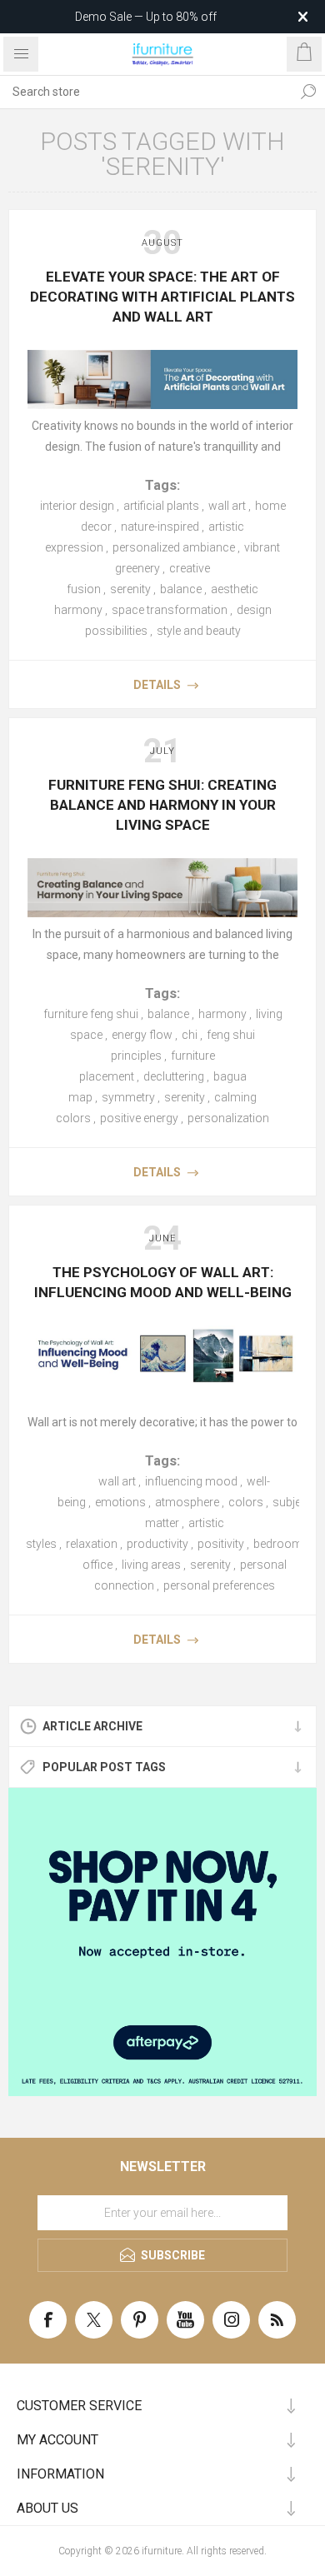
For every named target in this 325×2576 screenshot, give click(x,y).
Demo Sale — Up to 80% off (146, 17)
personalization (228, 1118)
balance (181, 589)
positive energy (139, 1118)
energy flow (142, 1035)
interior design (77, 506)
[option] (162, 1942)
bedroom (278, 1544)
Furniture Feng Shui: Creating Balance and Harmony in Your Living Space (162, 805)
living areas (151, 1565)
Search (308, 92)
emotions (120, 1502)
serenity (130, 589)
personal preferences (219, 1585)
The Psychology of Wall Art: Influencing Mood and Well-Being (163, 1282)
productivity (157, 1544)
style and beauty (199, 631)
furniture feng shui (91, 1014)
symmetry (128, 1097)
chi (190, 1035)
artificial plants (161, 506)
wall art (227, 506)
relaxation (92, 1544)
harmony (222, 1014)
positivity (221, 1544)
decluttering (174, 1076)
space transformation (170, 610)
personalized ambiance (174, 547)
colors (246, 1502)
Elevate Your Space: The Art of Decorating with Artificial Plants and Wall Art (162, 297)
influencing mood (191, 1481)
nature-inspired (160, 527)
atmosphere (187, 1502)
